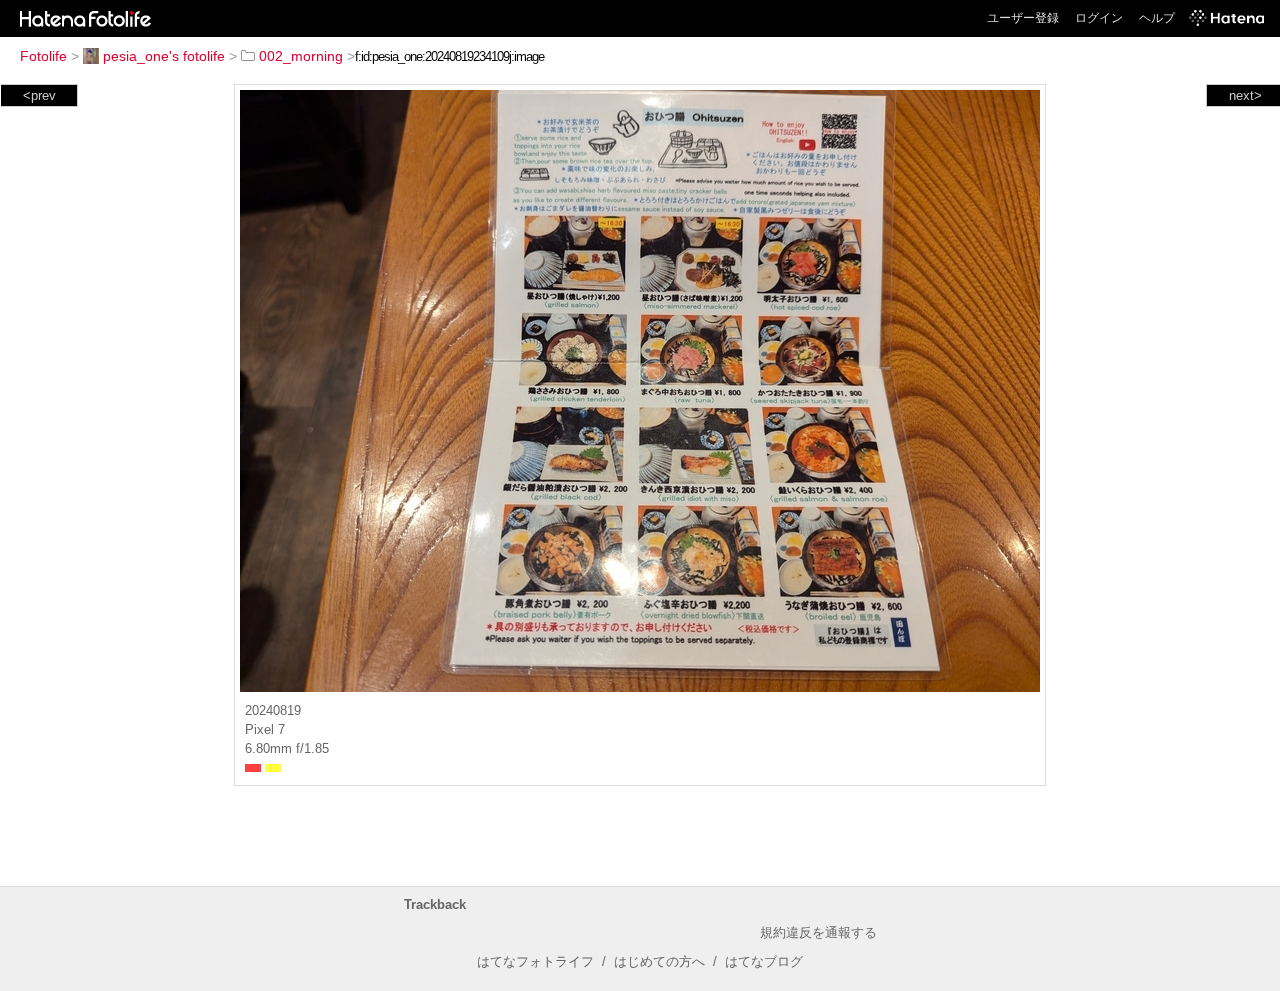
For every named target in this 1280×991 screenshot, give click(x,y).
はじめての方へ (659, 961)
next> (1245, 95)
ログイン (1099, 18)
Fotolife (43, 56)
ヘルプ (1157, 18)
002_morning (301, 56)
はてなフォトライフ (535, 961)
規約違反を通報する (818, 932)
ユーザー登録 (1023, 18)
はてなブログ (764, 961)
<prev (39, 95)
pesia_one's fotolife (164, 56)
